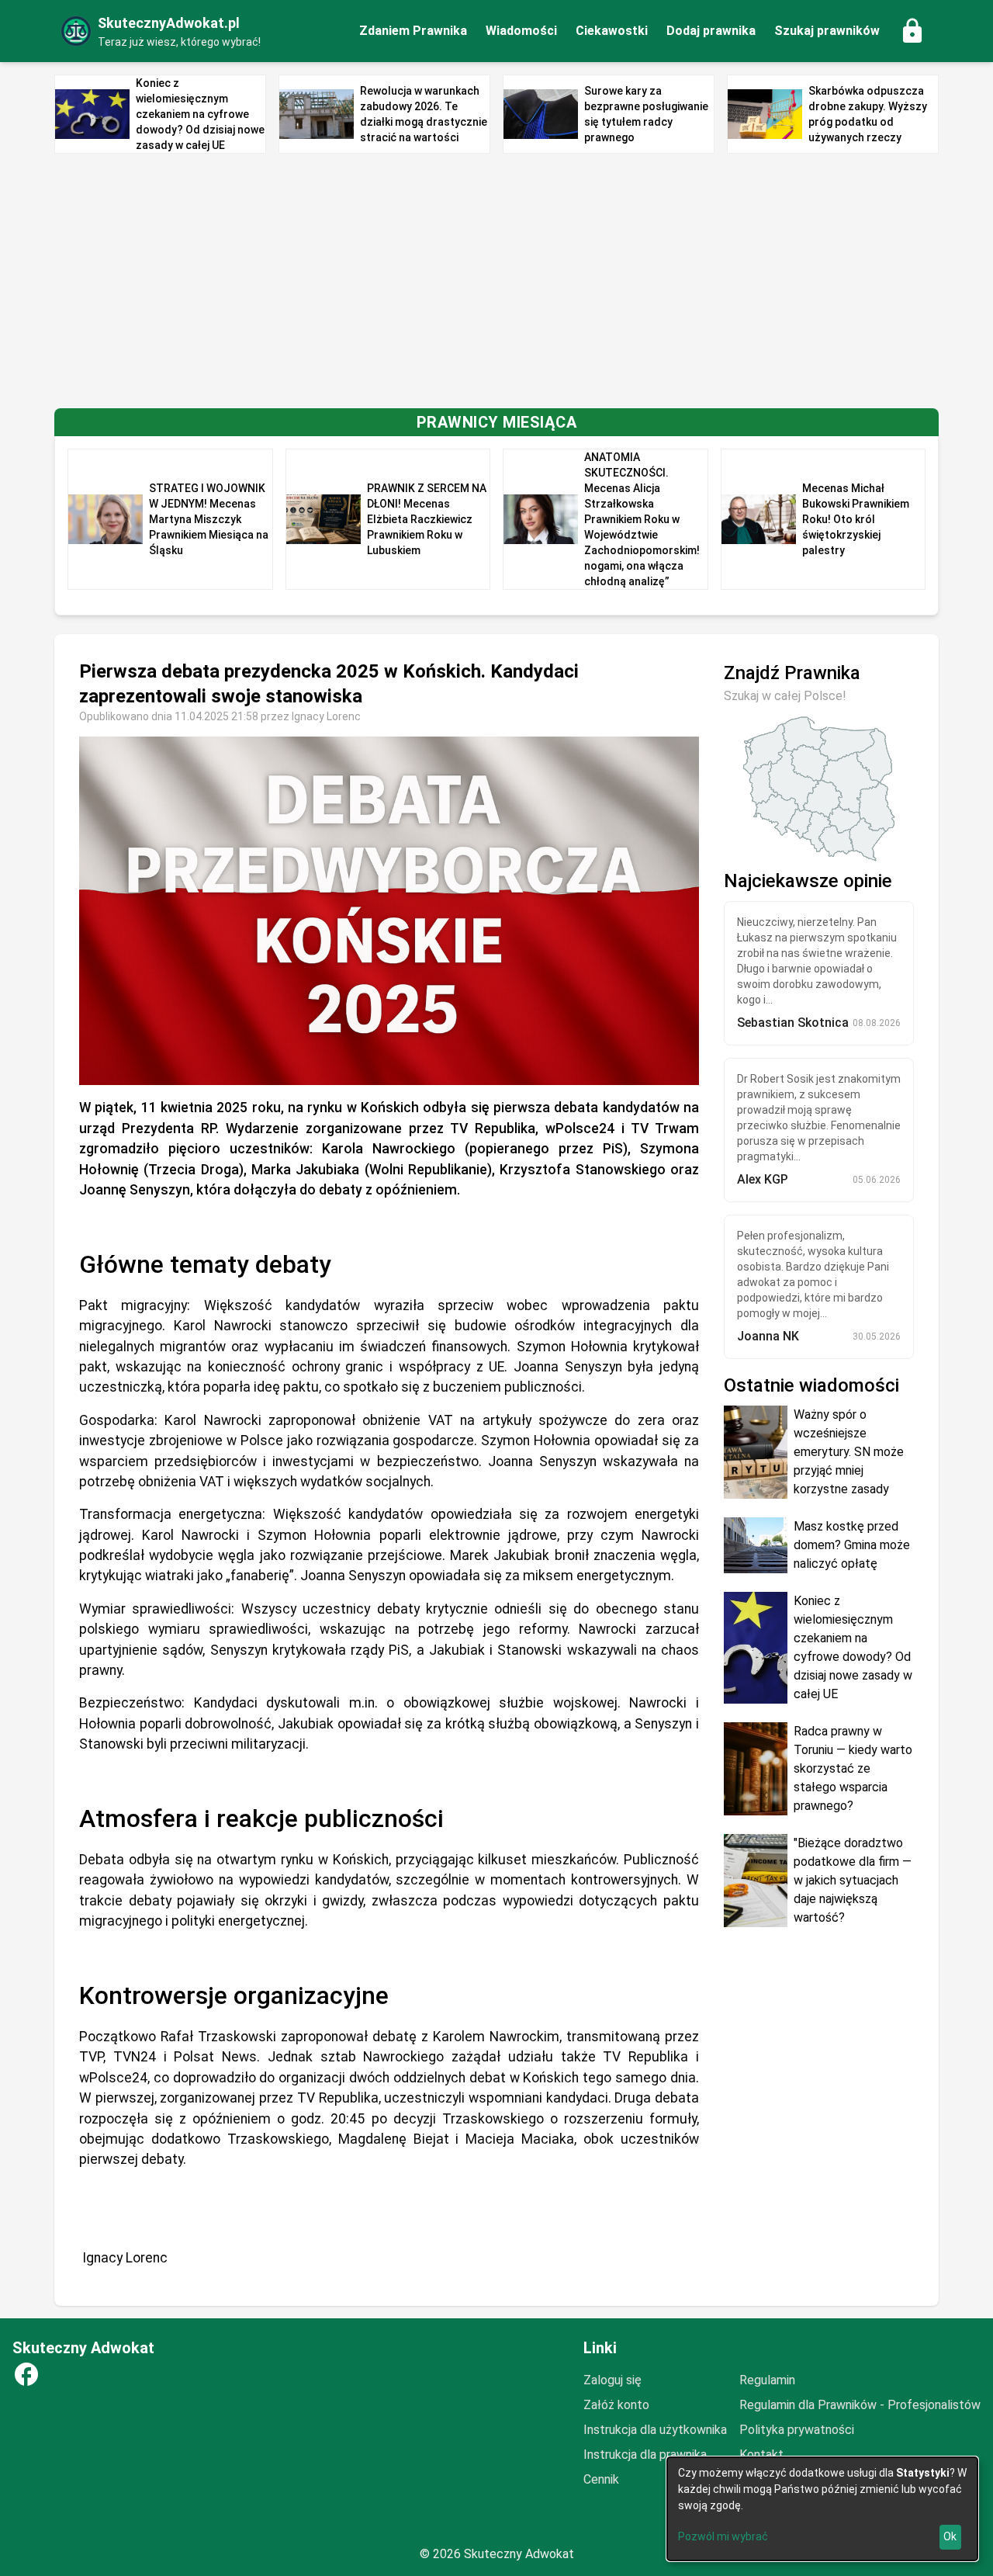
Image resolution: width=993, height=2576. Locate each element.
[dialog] (822, 2509)
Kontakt (761, 2455)
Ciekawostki (612, 31)
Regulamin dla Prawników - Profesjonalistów (860, 2405)
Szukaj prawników (827, 31)
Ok (950, 2536)
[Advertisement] (496, 281)
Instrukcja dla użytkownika (655, 2430)
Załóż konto (616, 2405)
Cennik (601, 2479)
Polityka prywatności (797, 2430)
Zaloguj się (612, 2380)
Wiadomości (521, 31)
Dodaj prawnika (711, 31)
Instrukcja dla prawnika (645, 2455)
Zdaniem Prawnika (413, 31)
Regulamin (767, 2380)
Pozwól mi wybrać (723, 2536)
